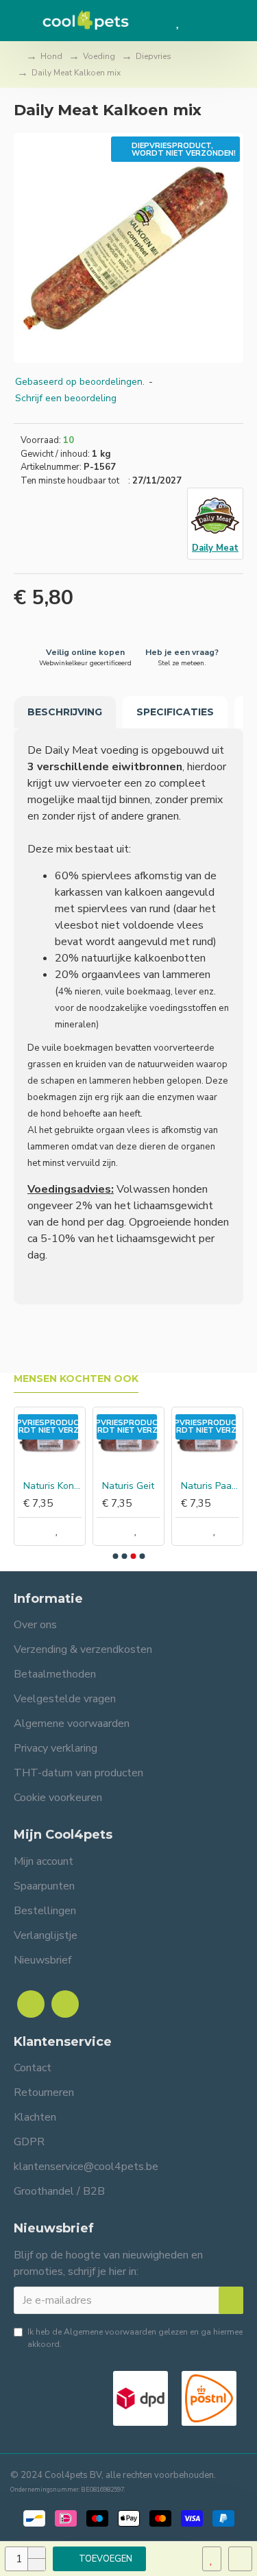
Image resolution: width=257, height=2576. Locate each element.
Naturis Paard (210, 1486)
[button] (115, 1556)
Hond (51, 56)
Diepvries (154, 56)
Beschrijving (65, 712)
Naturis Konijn (52, 1486)
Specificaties (175, 712)
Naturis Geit (128, 1486)
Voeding (99, 56)
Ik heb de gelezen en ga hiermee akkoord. (135, 2338)
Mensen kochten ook (76, 1379)
